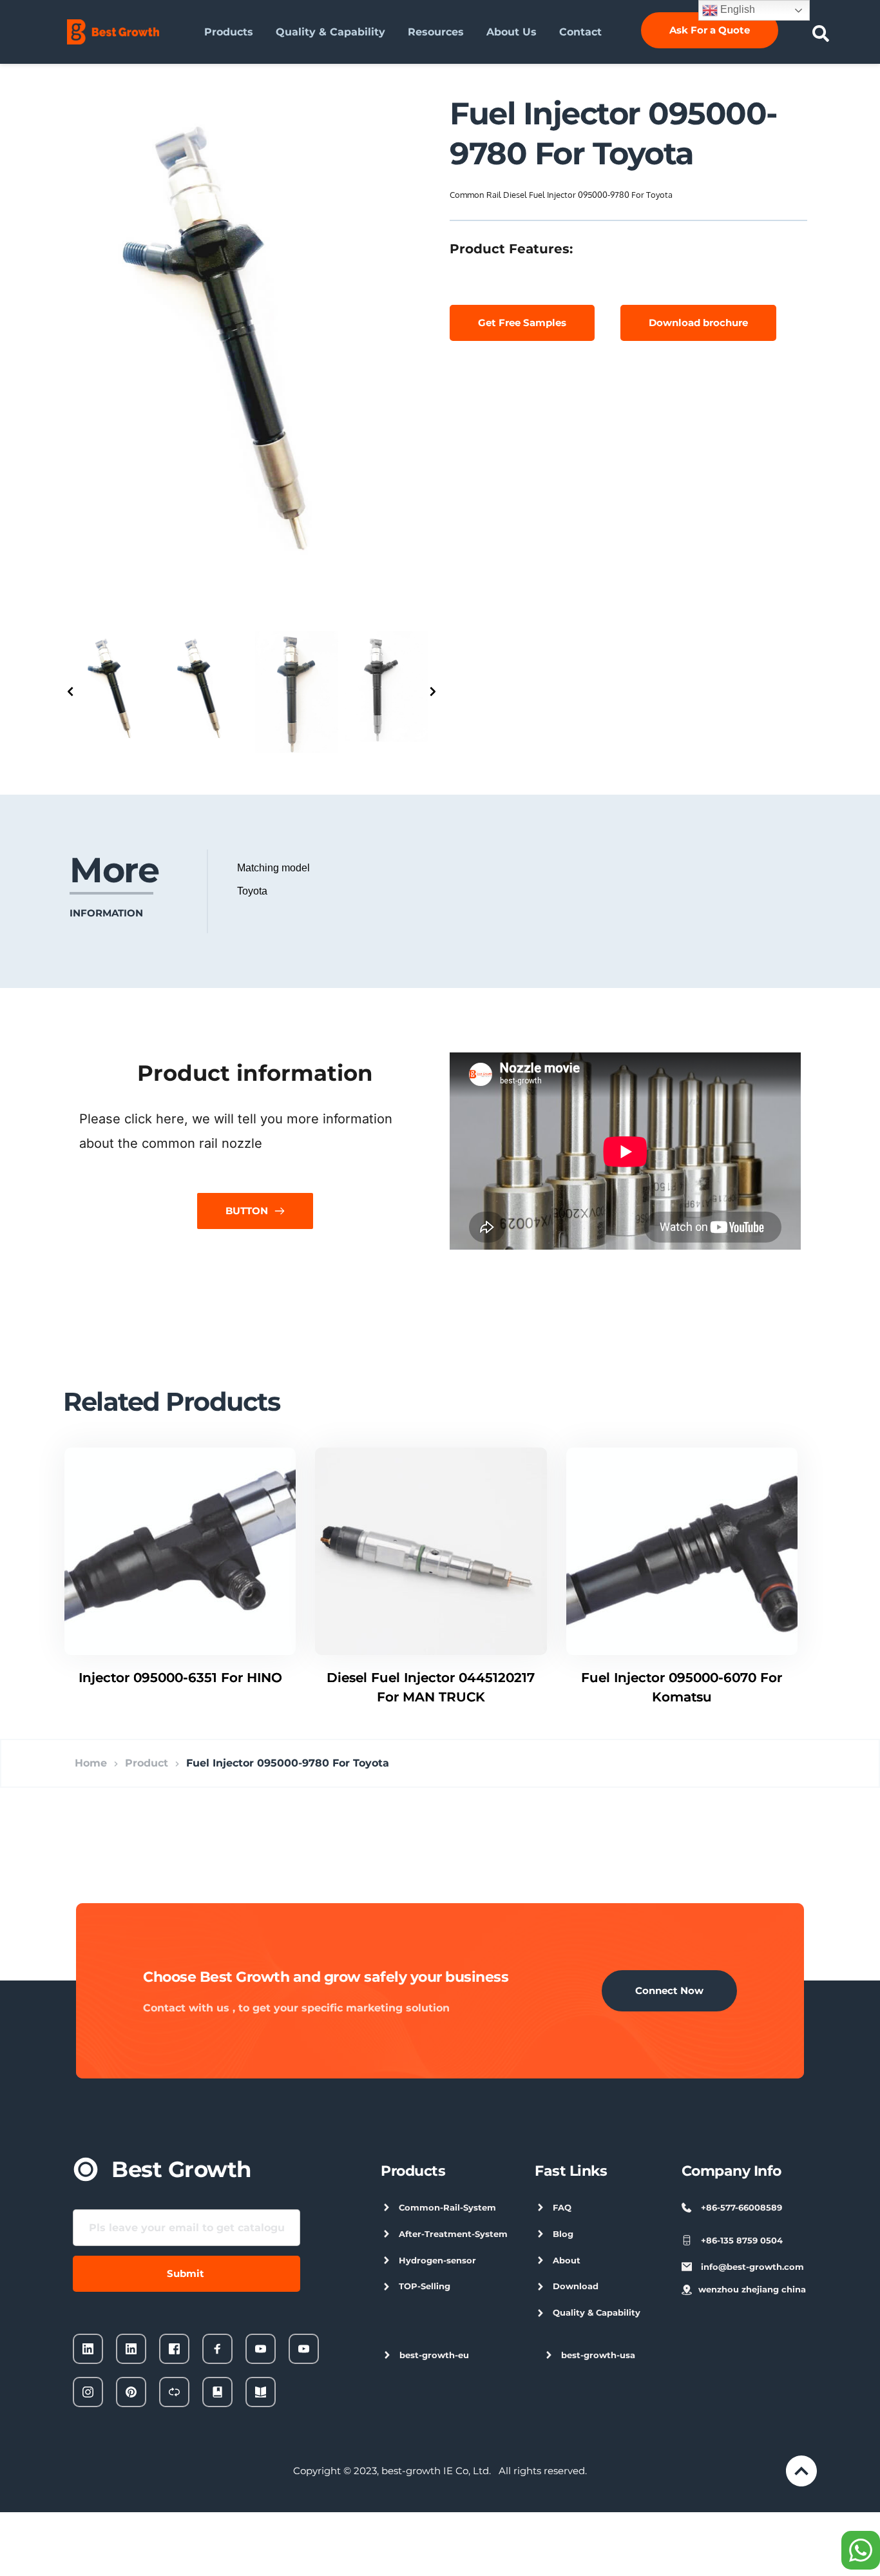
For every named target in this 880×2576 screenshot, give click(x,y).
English (736, 9)
